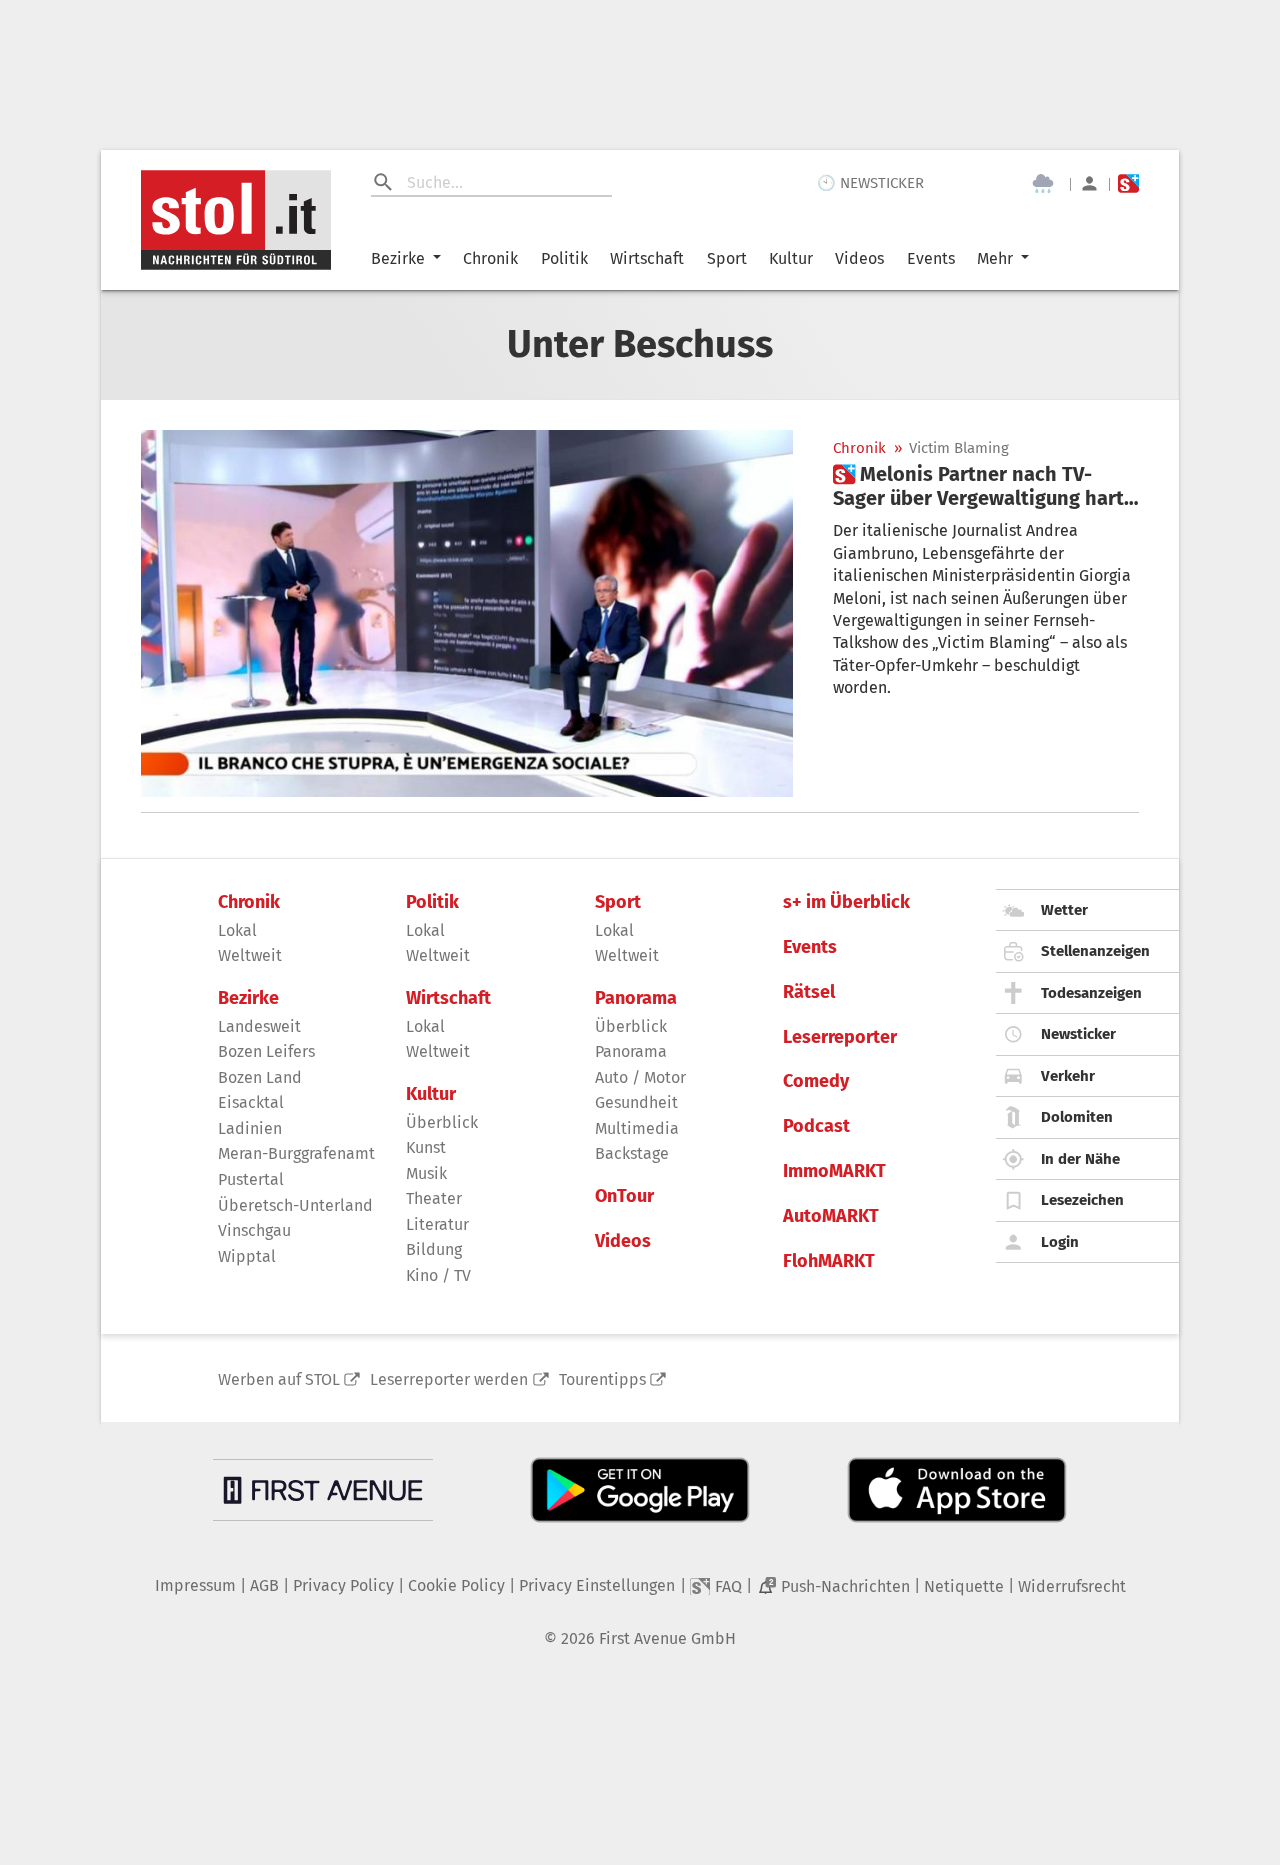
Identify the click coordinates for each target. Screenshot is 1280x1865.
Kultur (791, 258)
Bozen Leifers (266, 1051)
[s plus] (1128, 183)
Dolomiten (1077, 1117)
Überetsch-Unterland (295, 1205)
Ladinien (250, 1128)
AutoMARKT (831, 1216)
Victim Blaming (959, 448)
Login (1060, 1242)
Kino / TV (438, 1275)
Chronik (490, 258)
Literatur (437, 1224)
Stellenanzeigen (1095, 951)
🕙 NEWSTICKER (870, 183)
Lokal (237, 930)
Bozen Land (260, 1077)
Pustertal (251, 1179)
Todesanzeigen (1091, 993)
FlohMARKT (829, 1261)
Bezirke (398, 258)
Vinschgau (254, 1230)
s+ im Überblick (846, 902)
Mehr (995, 258)
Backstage (632, 1153)
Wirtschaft (647, 258)
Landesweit (259, 1026)
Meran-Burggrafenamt (296, 1153)
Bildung (434, 1249)
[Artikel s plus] (467, 613)
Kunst (426, 1147)
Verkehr (1068, 1076)
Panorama (636, 998)
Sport (727, 258)
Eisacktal (251, 1102)
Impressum (195, 1585)
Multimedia (637, 1128)
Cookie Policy (456, 1585)
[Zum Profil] (1089, 183)
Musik (426, 1173)
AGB (264, 1585)
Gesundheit (636, 1102)
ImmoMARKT (834, 1171)
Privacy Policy (343, 1585)
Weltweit (250, 955)
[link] (986, 486)
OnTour (624, 1196)
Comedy (816, 1081)
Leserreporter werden (449, 1379)
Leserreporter (840, 1037)
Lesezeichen (1082, 1200)
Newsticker (1078, 1034)
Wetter (1064, 910)
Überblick (442, 1122)
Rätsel (809, 992)
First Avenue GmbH (667, 1638)
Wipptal (247, 1256)
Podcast (816, 1126)
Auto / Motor (640, 1077)
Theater (434, 1198)
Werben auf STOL (279, 1379)
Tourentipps (602, 1379)
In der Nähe (1080, 1159)
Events (931, 258)
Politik (564, 258)
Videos (859, 258)
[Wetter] (1043, 184)
